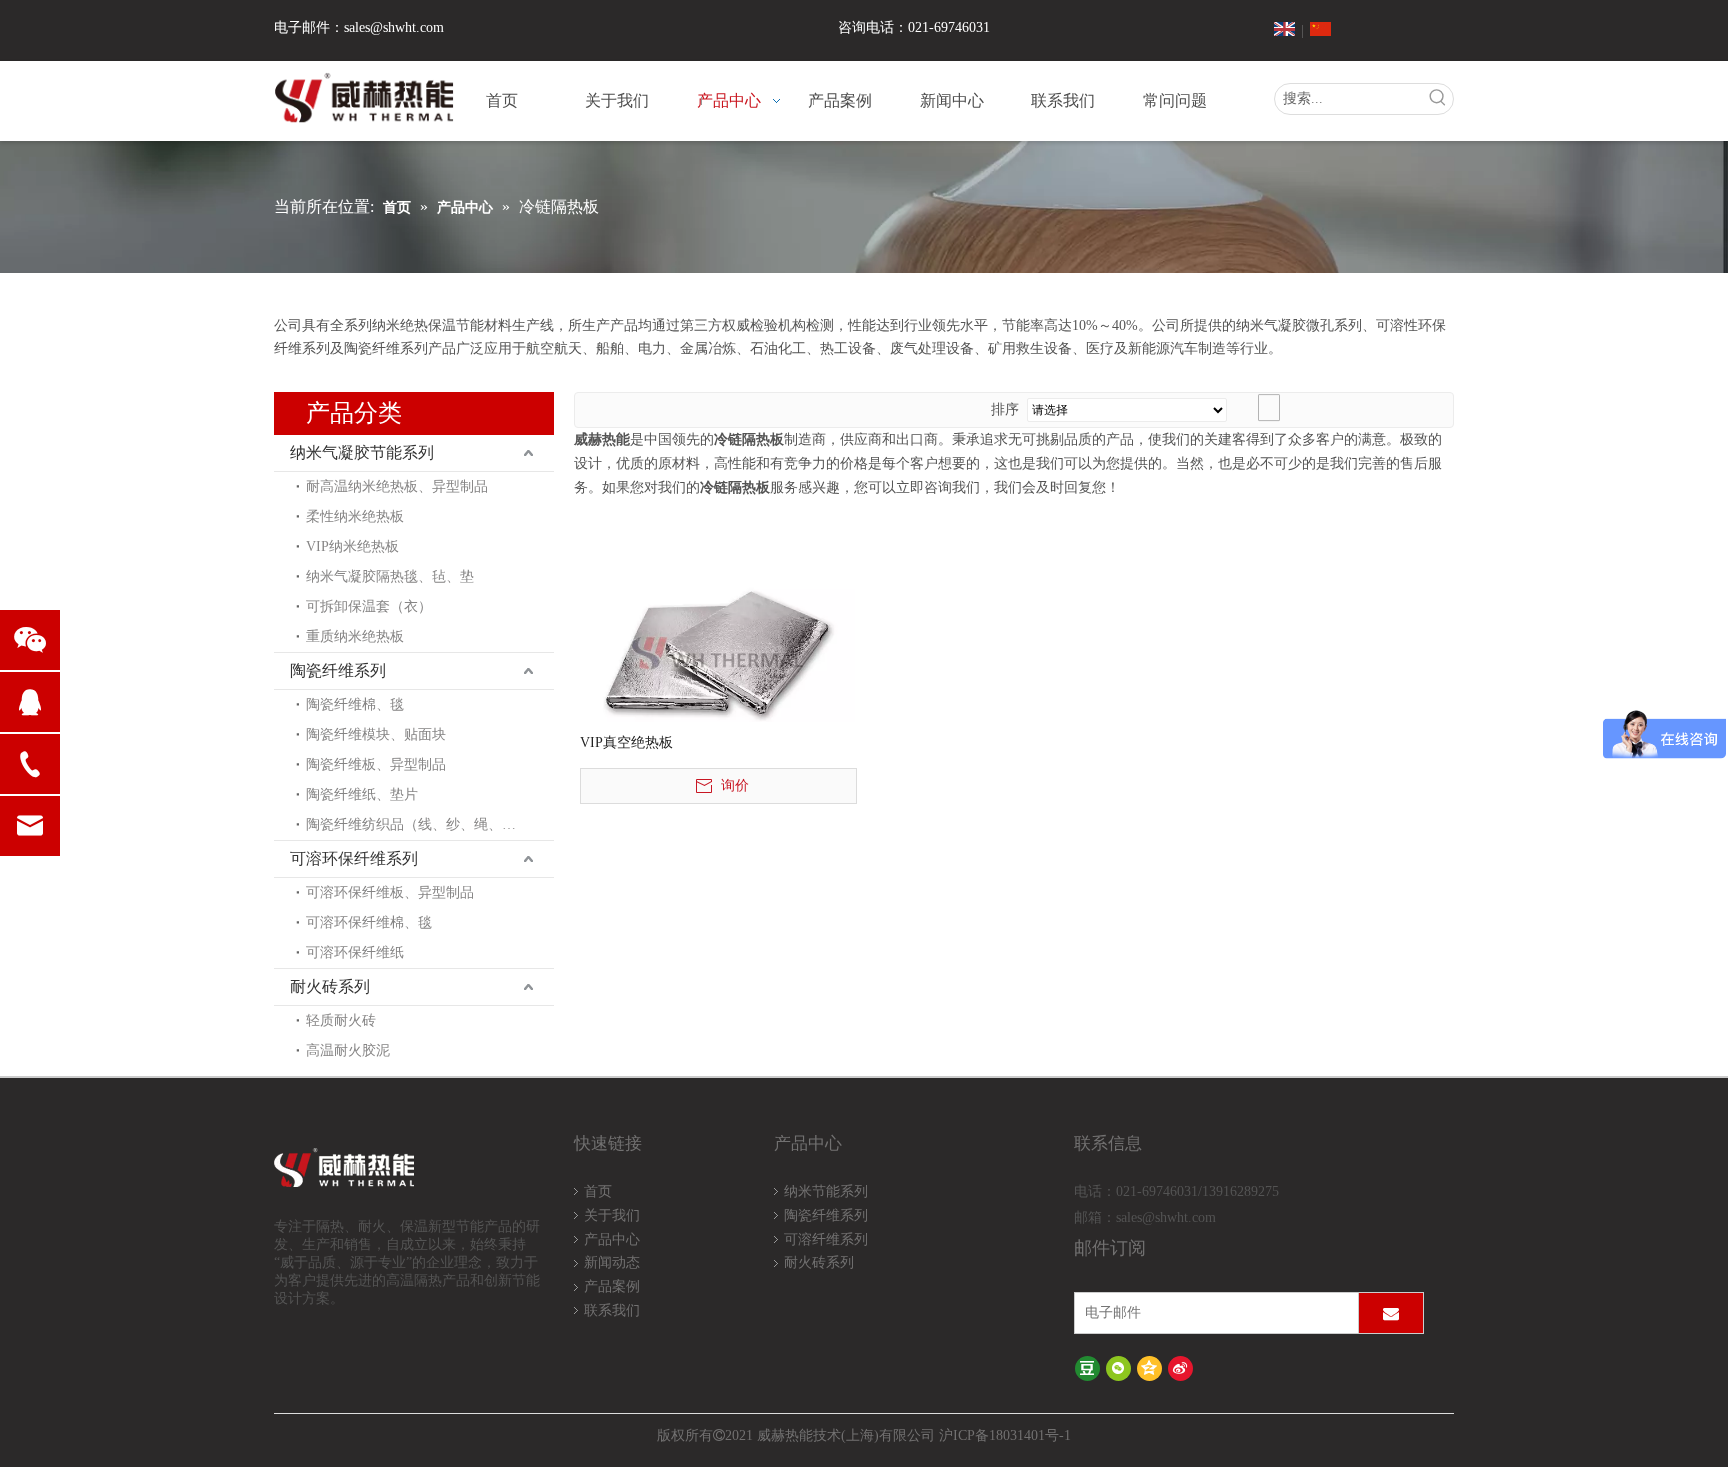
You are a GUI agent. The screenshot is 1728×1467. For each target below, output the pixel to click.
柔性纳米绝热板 (355, 516)
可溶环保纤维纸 (355, 952)
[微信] (1118, 1367)
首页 (598, 1191)
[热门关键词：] (1438, 99)
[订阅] (1391, 1313)
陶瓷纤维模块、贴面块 (376, 734)
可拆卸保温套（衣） (369, 606)
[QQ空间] (1149, 1367)
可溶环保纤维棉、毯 (369, 922)
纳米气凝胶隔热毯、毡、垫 (390, 576)
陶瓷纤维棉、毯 (355, 704)
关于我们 (612, 1215)
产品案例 (612, 1286)
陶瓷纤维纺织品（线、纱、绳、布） (418, 824)
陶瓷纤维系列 (338, 670)
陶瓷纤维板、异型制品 (376, 764)
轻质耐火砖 (341, 1020)
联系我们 (612, 1310)
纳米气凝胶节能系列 (362, 452)
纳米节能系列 (826, 1191)
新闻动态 (612, 1262)
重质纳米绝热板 (355, 636)
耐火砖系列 (330, 986)
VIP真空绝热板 (626, 742)
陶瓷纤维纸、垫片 (362, 794)
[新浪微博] (1180, 1367)
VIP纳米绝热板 (352, 546)
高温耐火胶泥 (348, 1050)
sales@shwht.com (394, 27)
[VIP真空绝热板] (717, 651)
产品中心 (612, 1239)
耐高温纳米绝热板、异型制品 (397, 486)
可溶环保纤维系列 (354, 858)
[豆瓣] (1087, 1367)
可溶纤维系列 (826, 1239)
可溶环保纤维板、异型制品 (390, 892)
